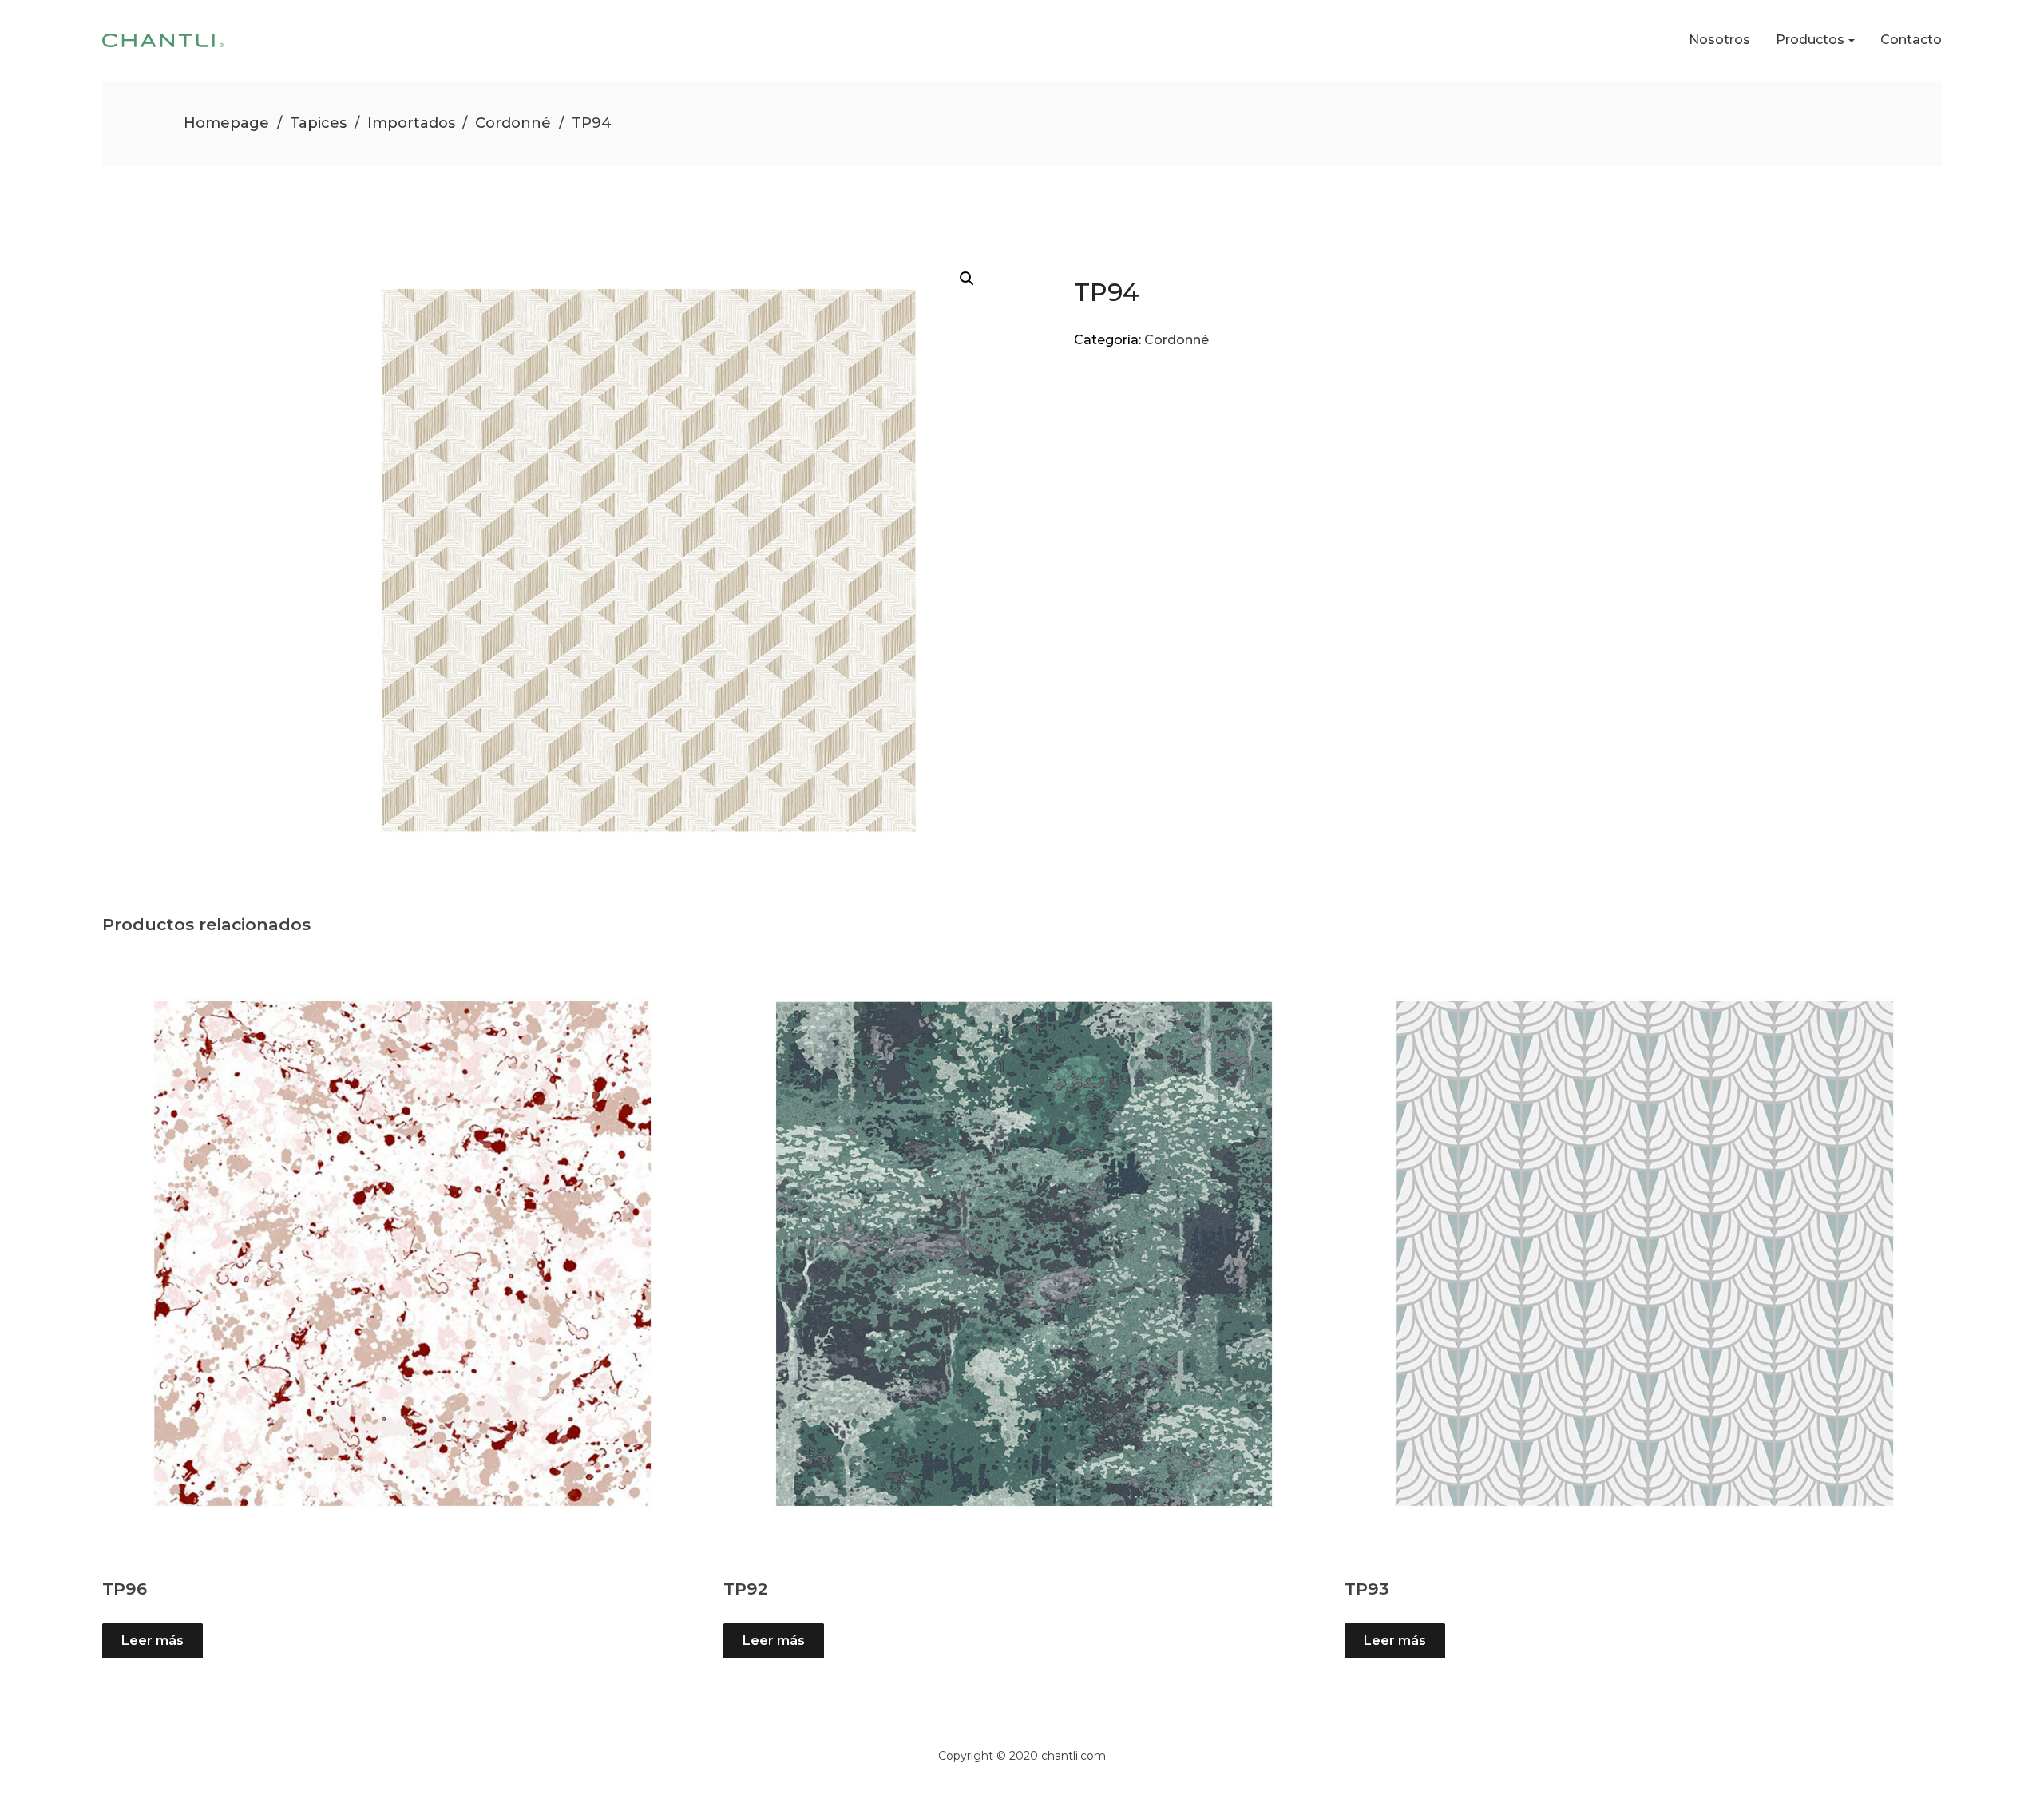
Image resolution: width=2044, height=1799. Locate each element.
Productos (1810, 40)
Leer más (153, 1640)
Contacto (1911, 40)
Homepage (226, 123)
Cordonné (513, 123)
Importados (411, 123)
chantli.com (1073, 1756)
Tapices (318, 123)
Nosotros (1719, 40)
